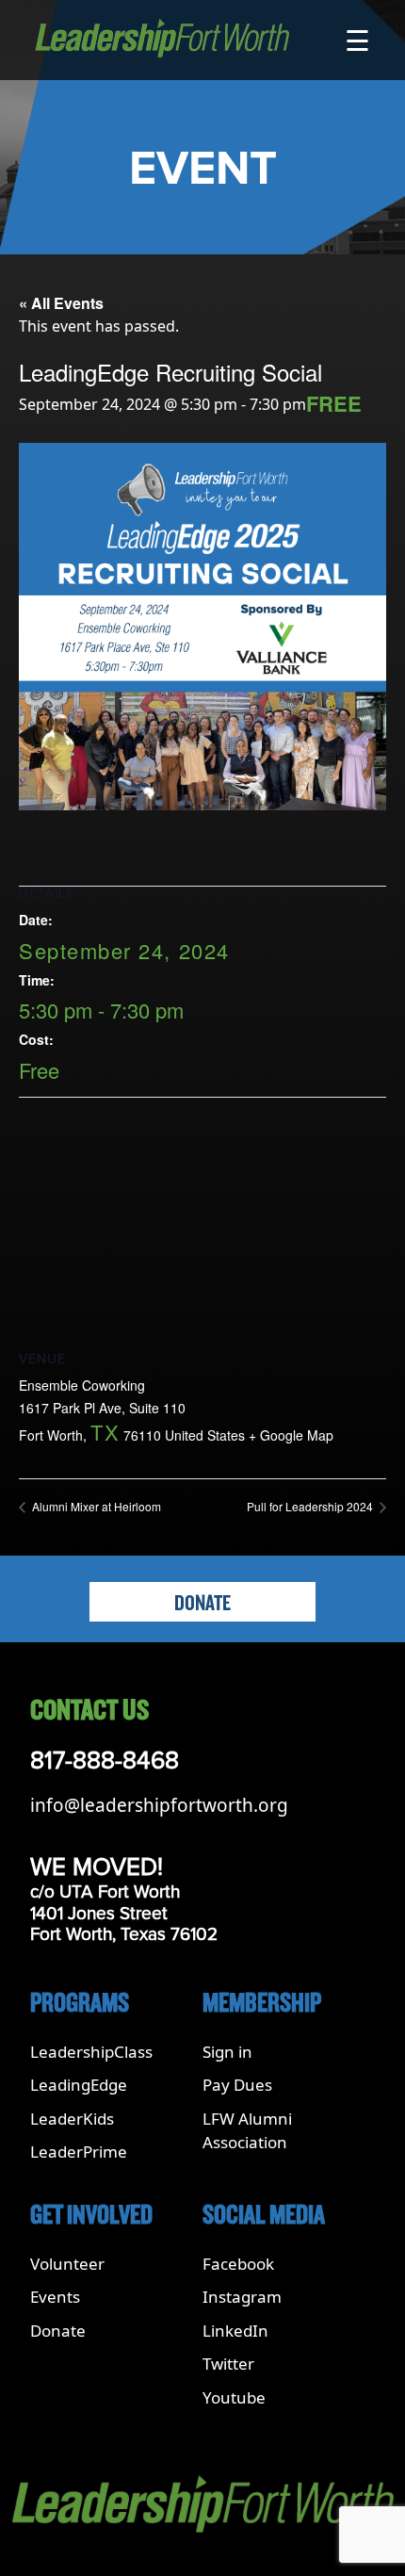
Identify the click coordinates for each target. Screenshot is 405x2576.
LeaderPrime (79, 2152)
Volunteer (67, 2264)
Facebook (238, 2264)
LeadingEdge (79, 2085)
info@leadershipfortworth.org (159, 1805)
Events (55, 2297)
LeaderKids (72, 2119)
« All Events (61, 303)
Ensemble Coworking (82, 1385)
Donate (202, 1604)
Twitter (228, 2364)
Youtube (234, 2397)
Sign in (227, 2052)
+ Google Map (291, 1435)
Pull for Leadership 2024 (311, 1506)
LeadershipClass (91, 2052)
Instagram (242, 2297)
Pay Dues (237, 2085)
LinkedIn (235, 2331)
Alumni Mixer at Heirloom (95, 1506)
